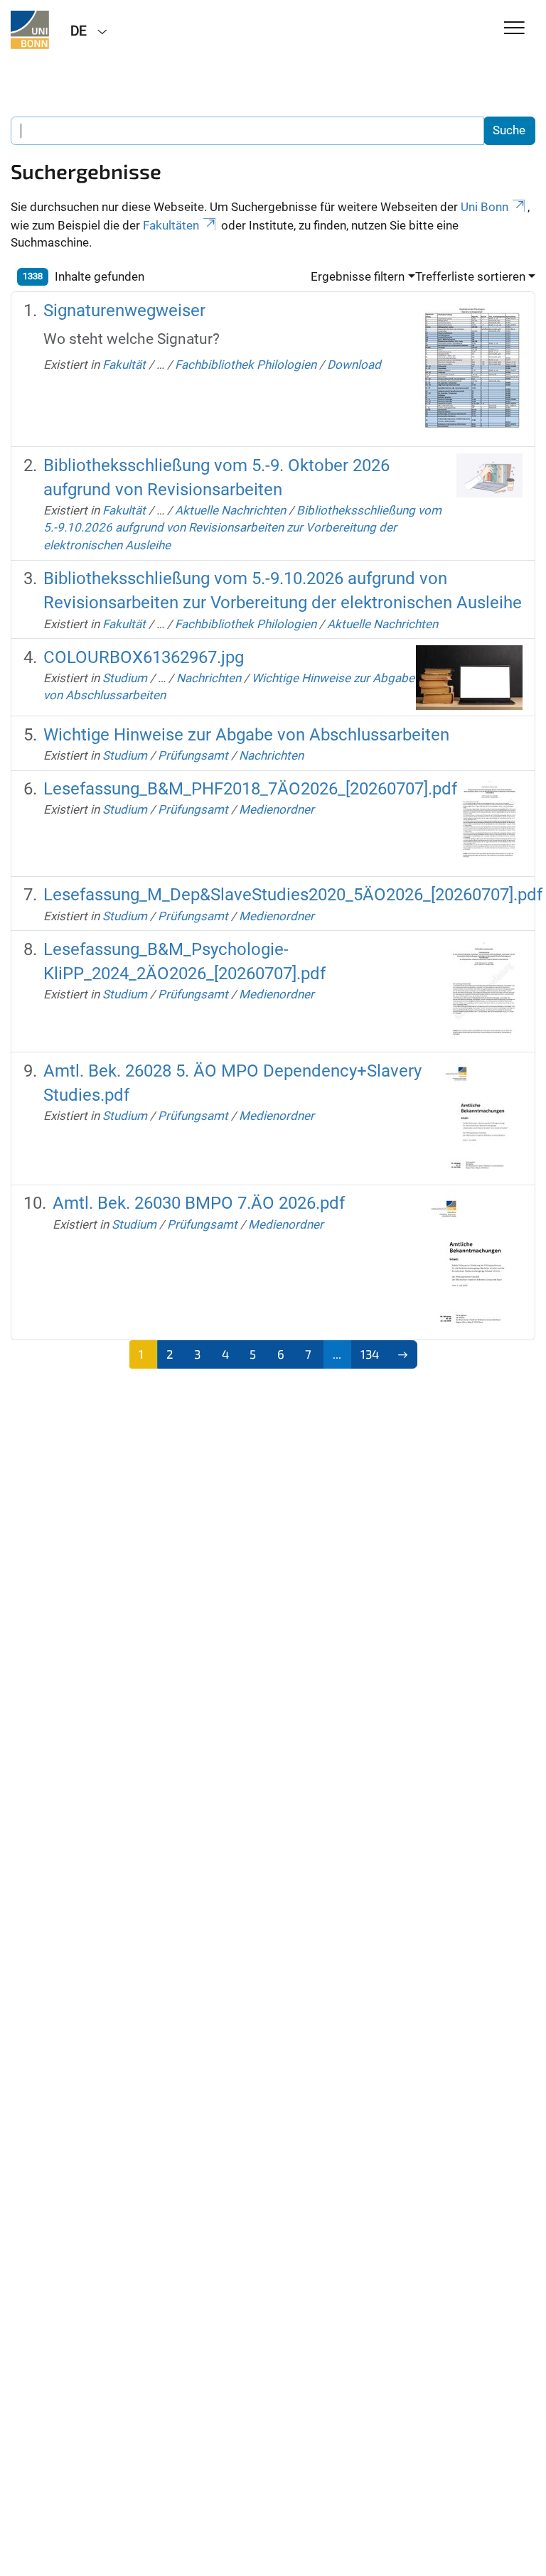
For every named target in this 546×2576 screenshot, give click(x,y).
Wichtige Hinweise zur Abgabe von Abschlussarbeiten (246, 735)
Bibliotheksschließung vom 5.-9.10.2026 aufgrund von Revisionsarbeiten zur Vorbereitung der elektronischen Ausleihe (242, 528)
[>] (403, 1354)
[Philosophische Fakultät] (30, 30)
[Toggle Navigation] (514, 29)
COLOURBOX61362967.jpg (144, 657)
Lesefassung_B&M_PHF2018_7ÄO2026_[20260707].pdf (250, 789)
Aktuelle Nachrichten (230, 510)
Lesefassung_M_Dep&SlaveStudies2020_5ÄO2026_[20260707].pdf (293, 895)
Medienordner (277, 809)
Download (354, 365)
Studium (125, 678)
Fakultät (124, 365)
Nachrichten (209, 678)
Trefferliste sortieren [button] (470, 276)
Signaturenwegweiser (124, 311)
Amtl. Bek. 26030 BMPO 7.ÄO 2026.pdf (199, 1203)
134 (370, 1354)
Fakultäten (171, 225)
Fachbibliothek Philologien (246, 365)
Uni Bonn (485, 207)
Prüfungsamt (193, 755)
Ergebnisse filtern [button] (358, 276)
